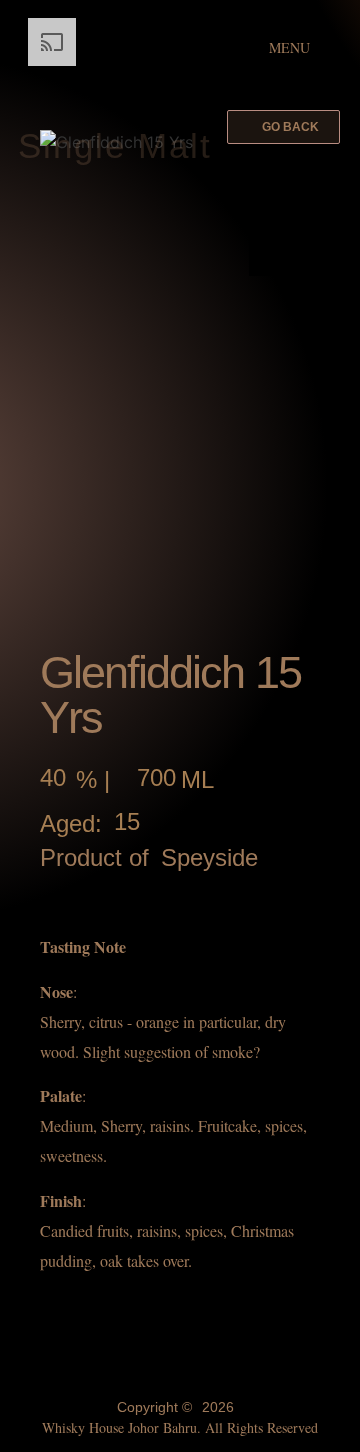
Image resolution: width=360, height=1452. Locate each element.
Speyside (209, 858)
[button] (283, 127)
